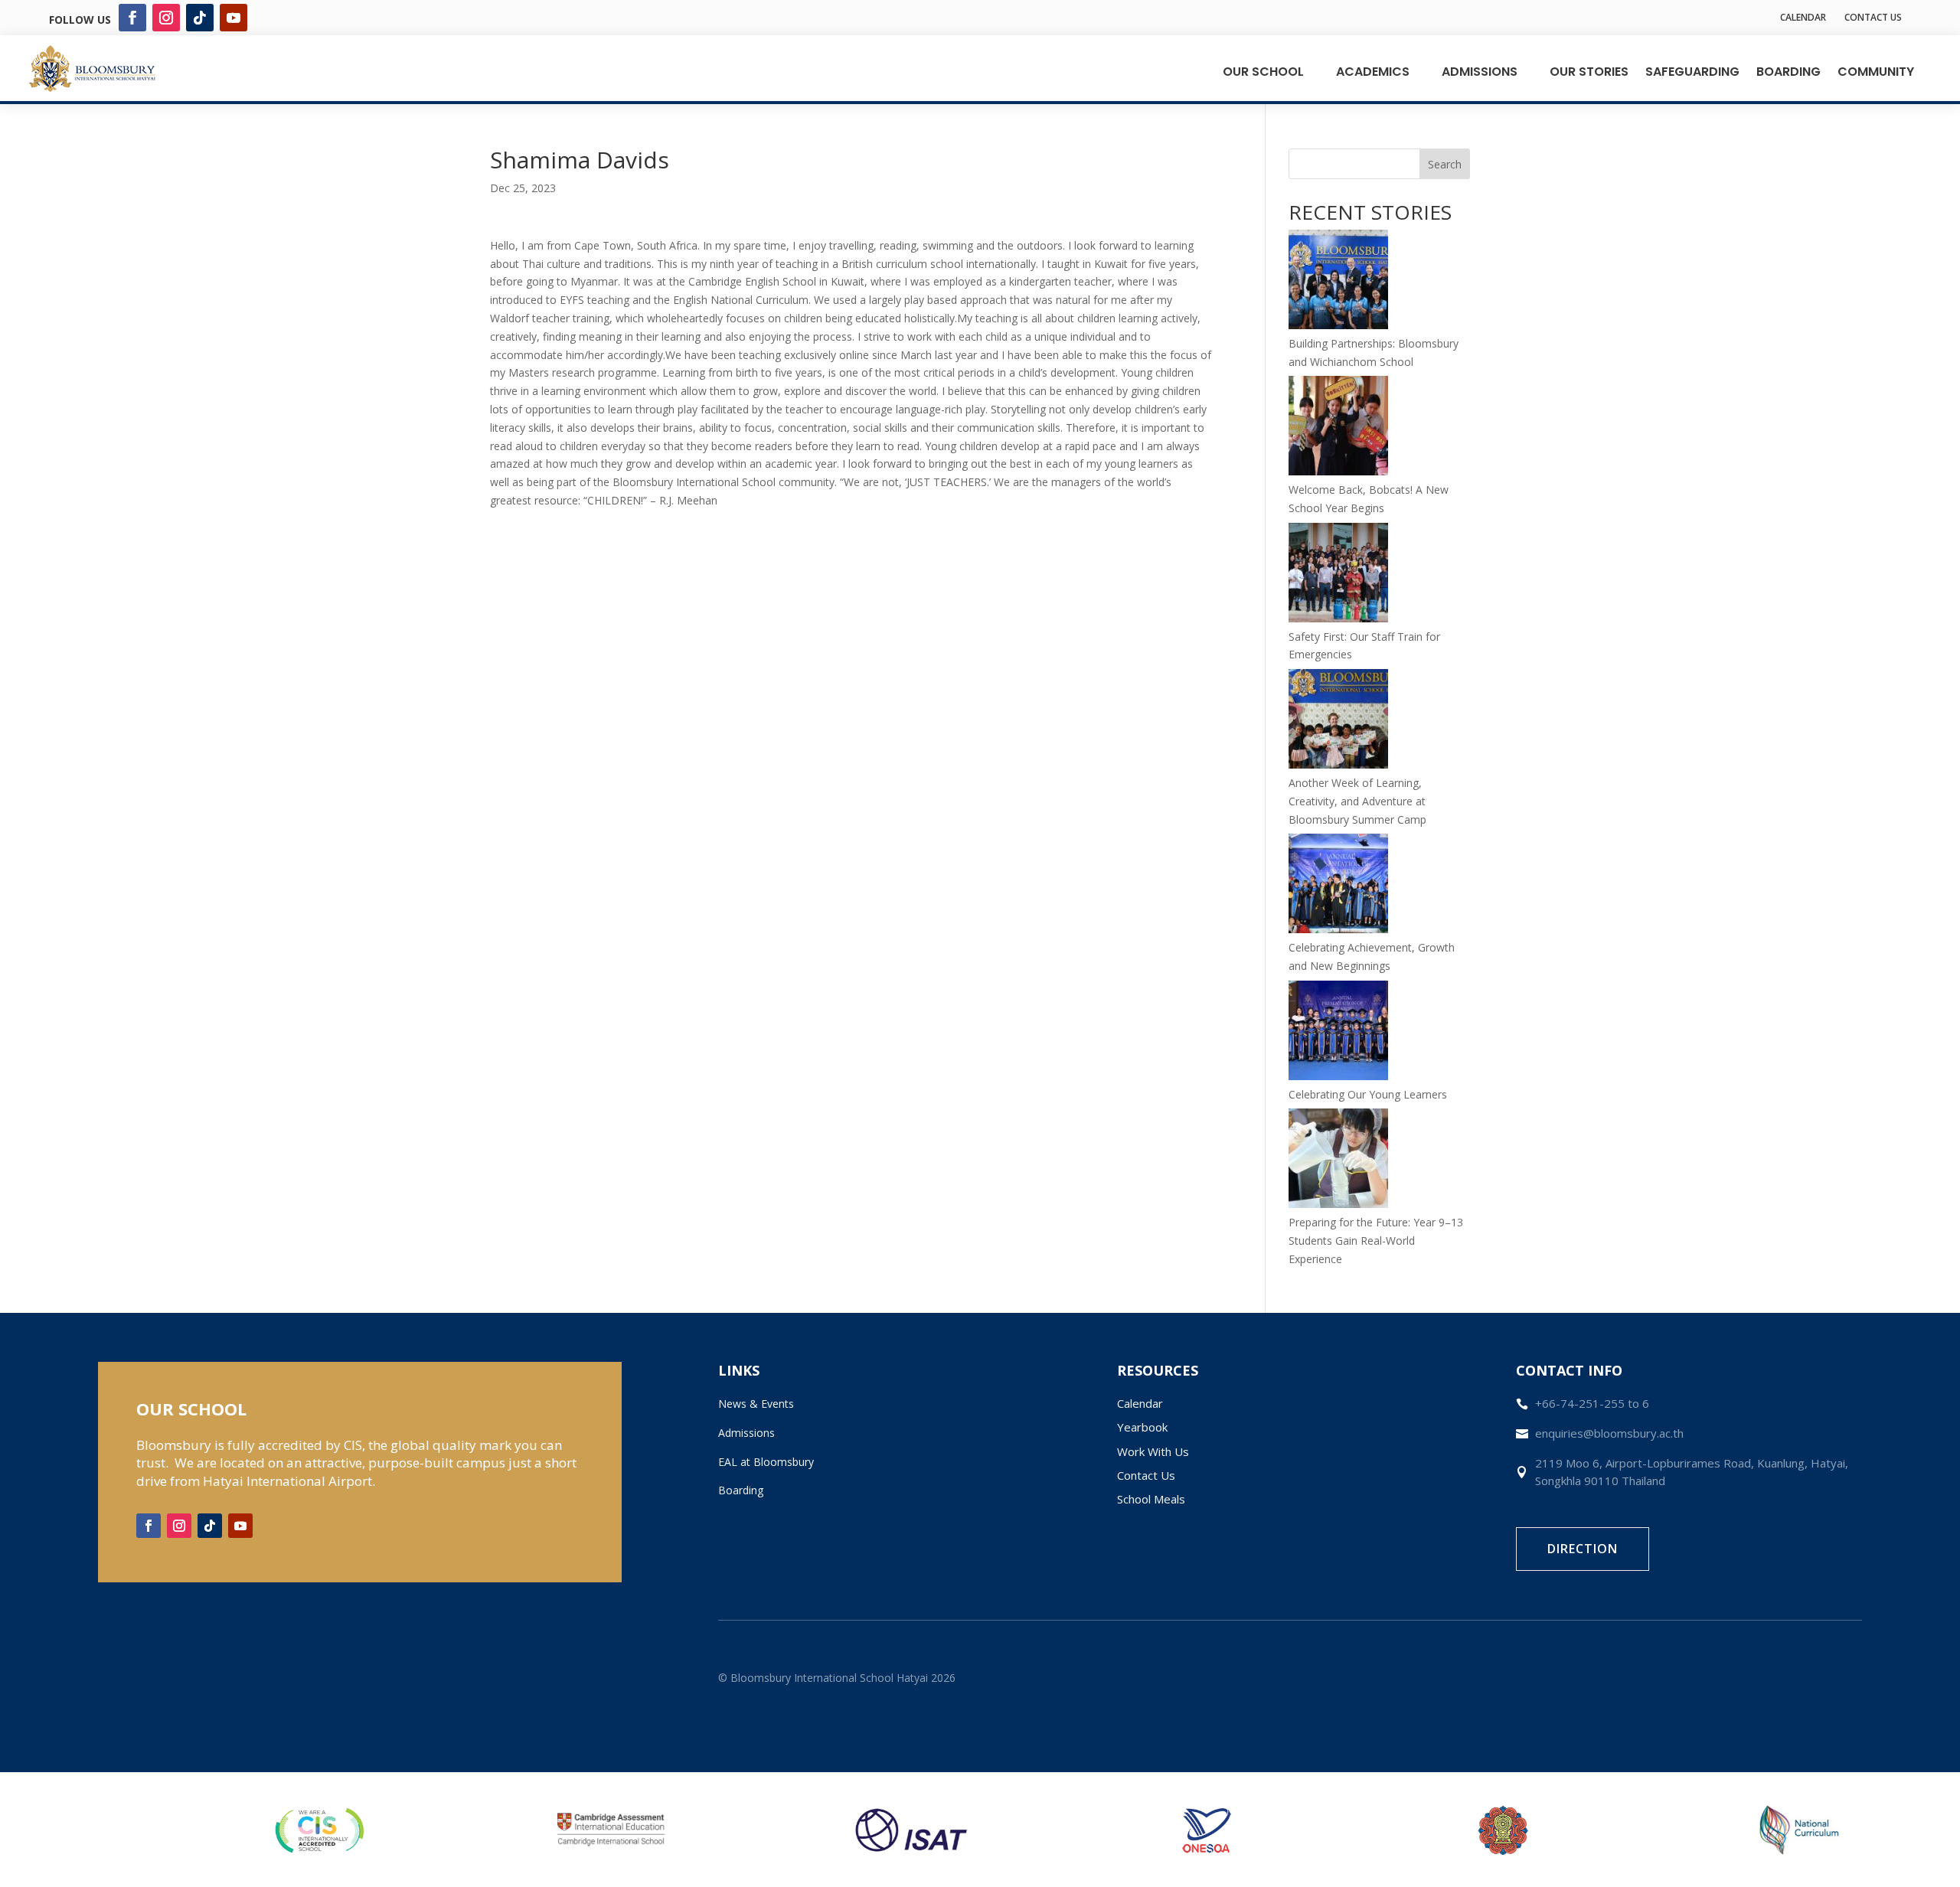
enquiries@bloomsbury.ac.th (1609, 1433)
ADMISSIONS (1480, 72)
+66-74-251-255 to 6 (1592, 1403)
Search (1445, 164)
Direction (1583, 1549)
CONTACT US (1873, 17)
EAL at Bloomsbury (766, 1462)
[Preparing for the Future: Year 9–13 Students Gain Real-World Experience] (1338, 1161)
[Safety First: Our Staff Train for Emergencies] (1338, 575)
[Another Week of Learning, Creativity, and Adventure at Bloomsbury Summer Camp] (1338, 721)
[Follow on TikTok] (200, 18)
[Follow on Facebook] (132, 18)
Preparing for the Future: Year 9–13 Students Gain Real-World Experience (1376, 1241)
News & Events (756, 1404)
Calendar (1140, 1403)
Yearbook (1142, 1427)
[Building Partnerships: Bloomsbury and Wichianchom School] (1338, 282)
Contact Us (1146, 1475)
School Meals (1151, 1499)
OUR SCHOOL (1263, 72)
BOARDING (1788, 72)
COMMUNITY (1876, 72)
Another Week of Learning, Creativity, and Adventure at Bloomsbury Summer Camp (1357, 801)
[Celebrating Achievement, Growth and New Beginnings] (1338, 886)
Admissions (746, 1433)
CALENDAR (1803, 17)
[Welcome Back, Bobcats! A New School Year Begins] (1338, 428)
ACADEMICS (1373, 72)
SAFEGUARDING (1692, 72)
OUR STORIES (1589, 72)
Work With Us (1153, 1451)
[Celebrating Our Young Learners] (1338, 1033)
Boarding (741, 1490)
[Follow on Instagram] (166, 18)
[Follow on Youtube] (234, 18)
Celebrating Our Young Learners (1368, 1094)
